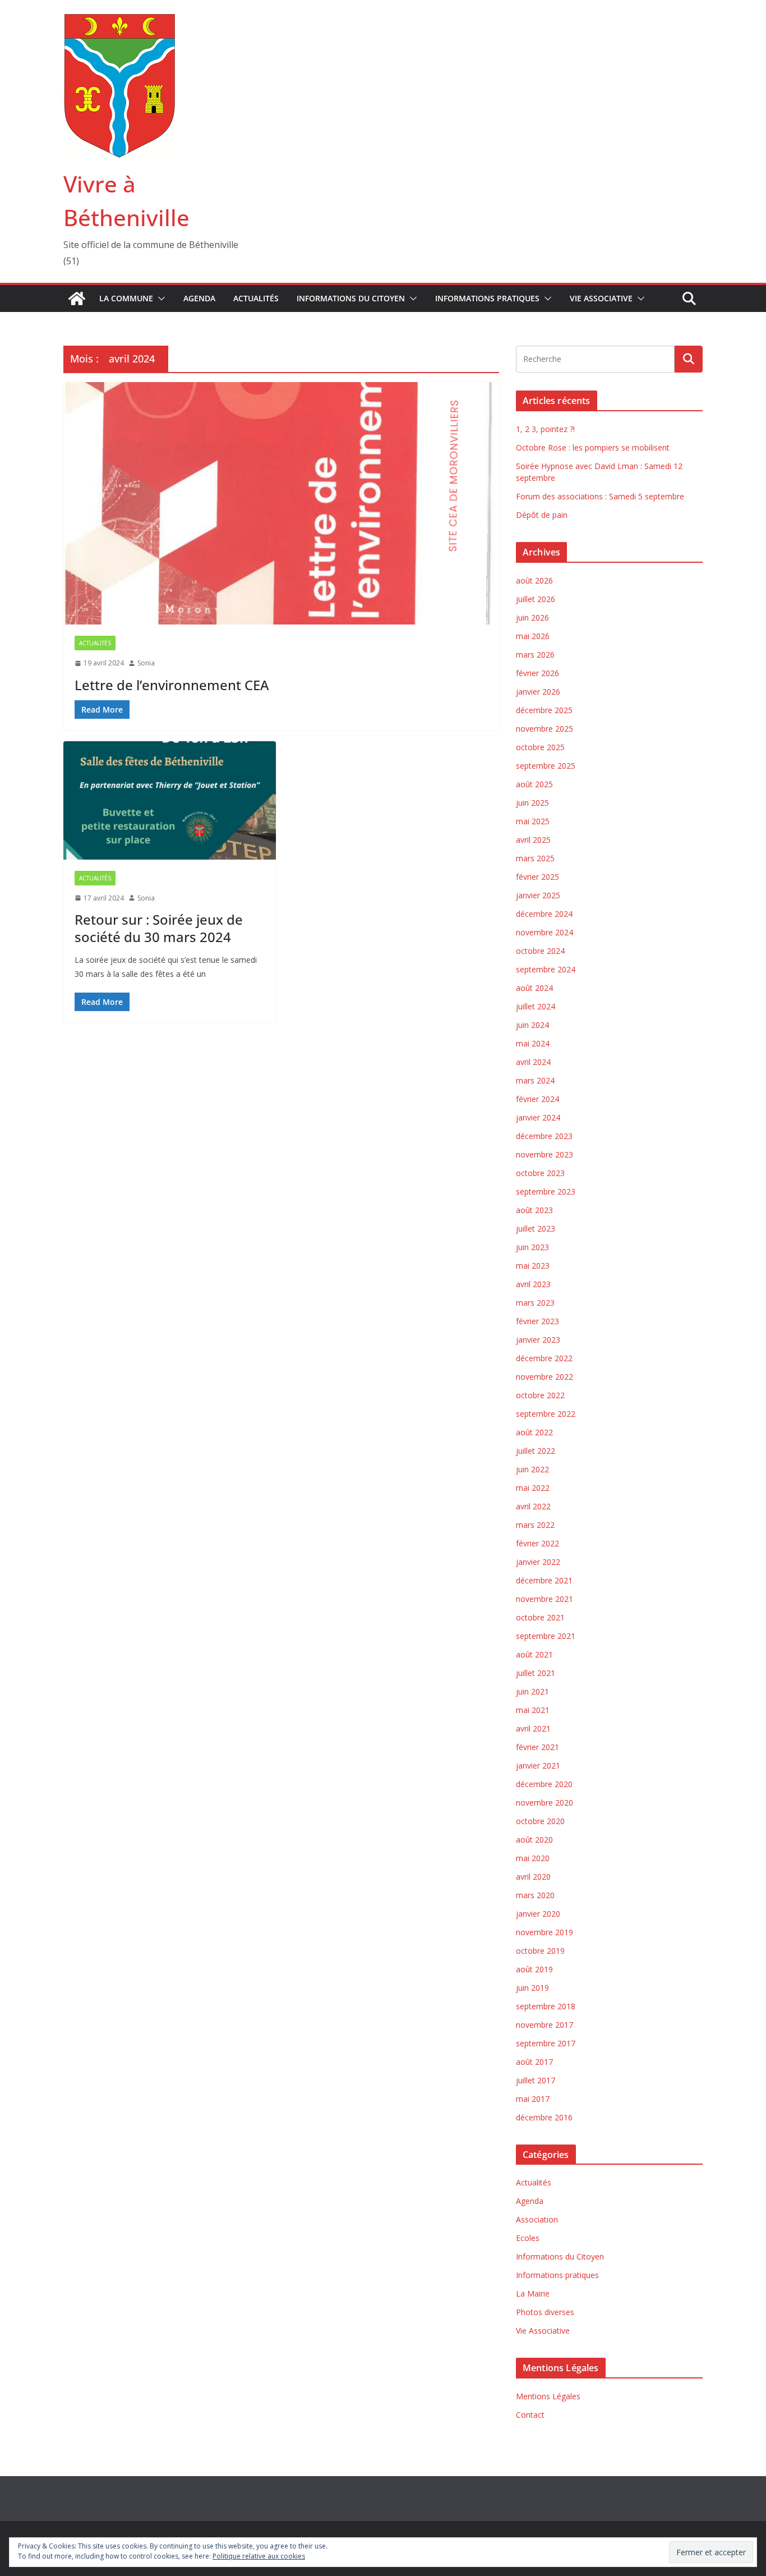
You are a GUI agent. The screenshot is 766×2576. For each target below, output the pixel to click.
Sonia (146, 663)
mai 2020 (533, 1858)
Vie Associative (601, 298)
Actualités (256, 298)
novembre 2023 (544, 1154)
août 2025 (534, 784)
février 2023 (537, 1321)
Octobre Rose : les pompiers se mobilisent (593, 447)
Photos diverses (545, 2312)
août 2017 (534, 2062)
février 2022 (537, 1543)
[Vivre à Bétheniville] (77, 299)
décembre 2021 (544, 1580)
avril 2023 (533, 1284)
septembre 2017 (546, 2043)
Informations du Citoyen (351, 298)
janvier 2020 (538, 1914)
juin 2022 (532, 1469)
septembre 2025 (546, 766)
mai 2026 (533, 636)
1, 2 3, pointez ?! (545, 429)
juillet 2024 (536, 1006)
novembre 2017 (544, 2025)
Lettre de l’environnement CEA (172, 685)
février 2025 (537, 877)
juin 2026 (532, 617)
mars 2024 (535, 1080)
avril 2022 (533, 1506)
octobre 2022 (540, 1395)
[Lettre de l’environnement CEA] (281, 503)
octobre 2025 (540, 747)
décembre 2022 (544, 1358)
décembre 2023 (544, 1136)
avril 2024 (533, 1062)
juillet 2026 (536, 599)
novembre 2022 (544, 1377)
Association (537, 2219)
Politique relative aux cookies (259, 2556)
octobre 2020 (540, 1821)
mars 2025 (535, 858)
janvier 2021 (538, 1765)
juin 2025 (532, 803)
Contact (530, 2415)
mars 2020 (535, 1895)
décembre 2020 (544, 1784)
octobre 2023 (540, 1173)
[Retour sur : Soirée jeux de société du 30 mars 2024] (170, 800)
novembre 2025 (544, 729)
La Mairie (533, 2293)
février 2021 (537, 1747)
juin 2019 (532, 1988)
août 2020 (534, 1840)
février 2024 (537, 1099)
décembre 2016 (544, 2117)
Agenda (199, 298)
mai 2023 (533, 1266)
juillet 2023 (536, 1229)
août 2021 (534, 1654)
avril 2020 (533, 1877)
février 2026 (537, 673)
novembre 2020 (544, 1803)
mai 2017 (533, 2099)
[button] (159, 299)
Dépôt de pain (542, 515)
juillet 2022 (536, 1451)
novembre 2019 (544, 1932)
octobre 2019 (540, 1951)
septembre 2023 (546, 1191)
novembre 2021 (544, 1599)
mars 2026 (535, 655)
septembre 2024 (546, 969)
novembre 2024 (544, 932)
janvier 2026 (538, 692)
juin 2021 (532, 1691)
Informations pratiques (487, 298)
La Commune (126, 298)
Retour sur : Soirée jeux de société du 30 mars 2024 (159, 928)
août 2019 (534, 1969)
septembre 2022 (546, 1414)
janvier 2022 (538, 1562)
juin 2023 (532, 1247)
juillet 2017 (536, 2080)
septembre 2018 (546, 2006)
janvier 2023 (538, 1340)
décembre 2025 (544, 710)
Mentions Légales (548, 2396)
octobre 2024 (540, 951)
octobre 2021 (540, 1617)
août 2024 (534, 988)
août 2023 (534, 1210)
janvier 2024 (538, 1117)
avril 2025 (533, 840)
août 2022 (534, 1432)
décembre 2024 (544, 914)
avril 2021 (533, 1728)
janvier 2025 (538, 895)
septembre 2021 (546, 1636)
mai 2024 (533, 1043)
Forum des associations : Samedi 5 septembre (600, 496)
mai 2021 (533, 1710)
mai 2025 (533, 821)
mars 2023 (535, 1303)
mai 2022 (533, 1488)
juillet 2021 (536, 1673)
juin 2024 (532, 1025)
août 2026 (534, 580)
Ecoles (528, 2238)
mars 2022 (535, 1525)
